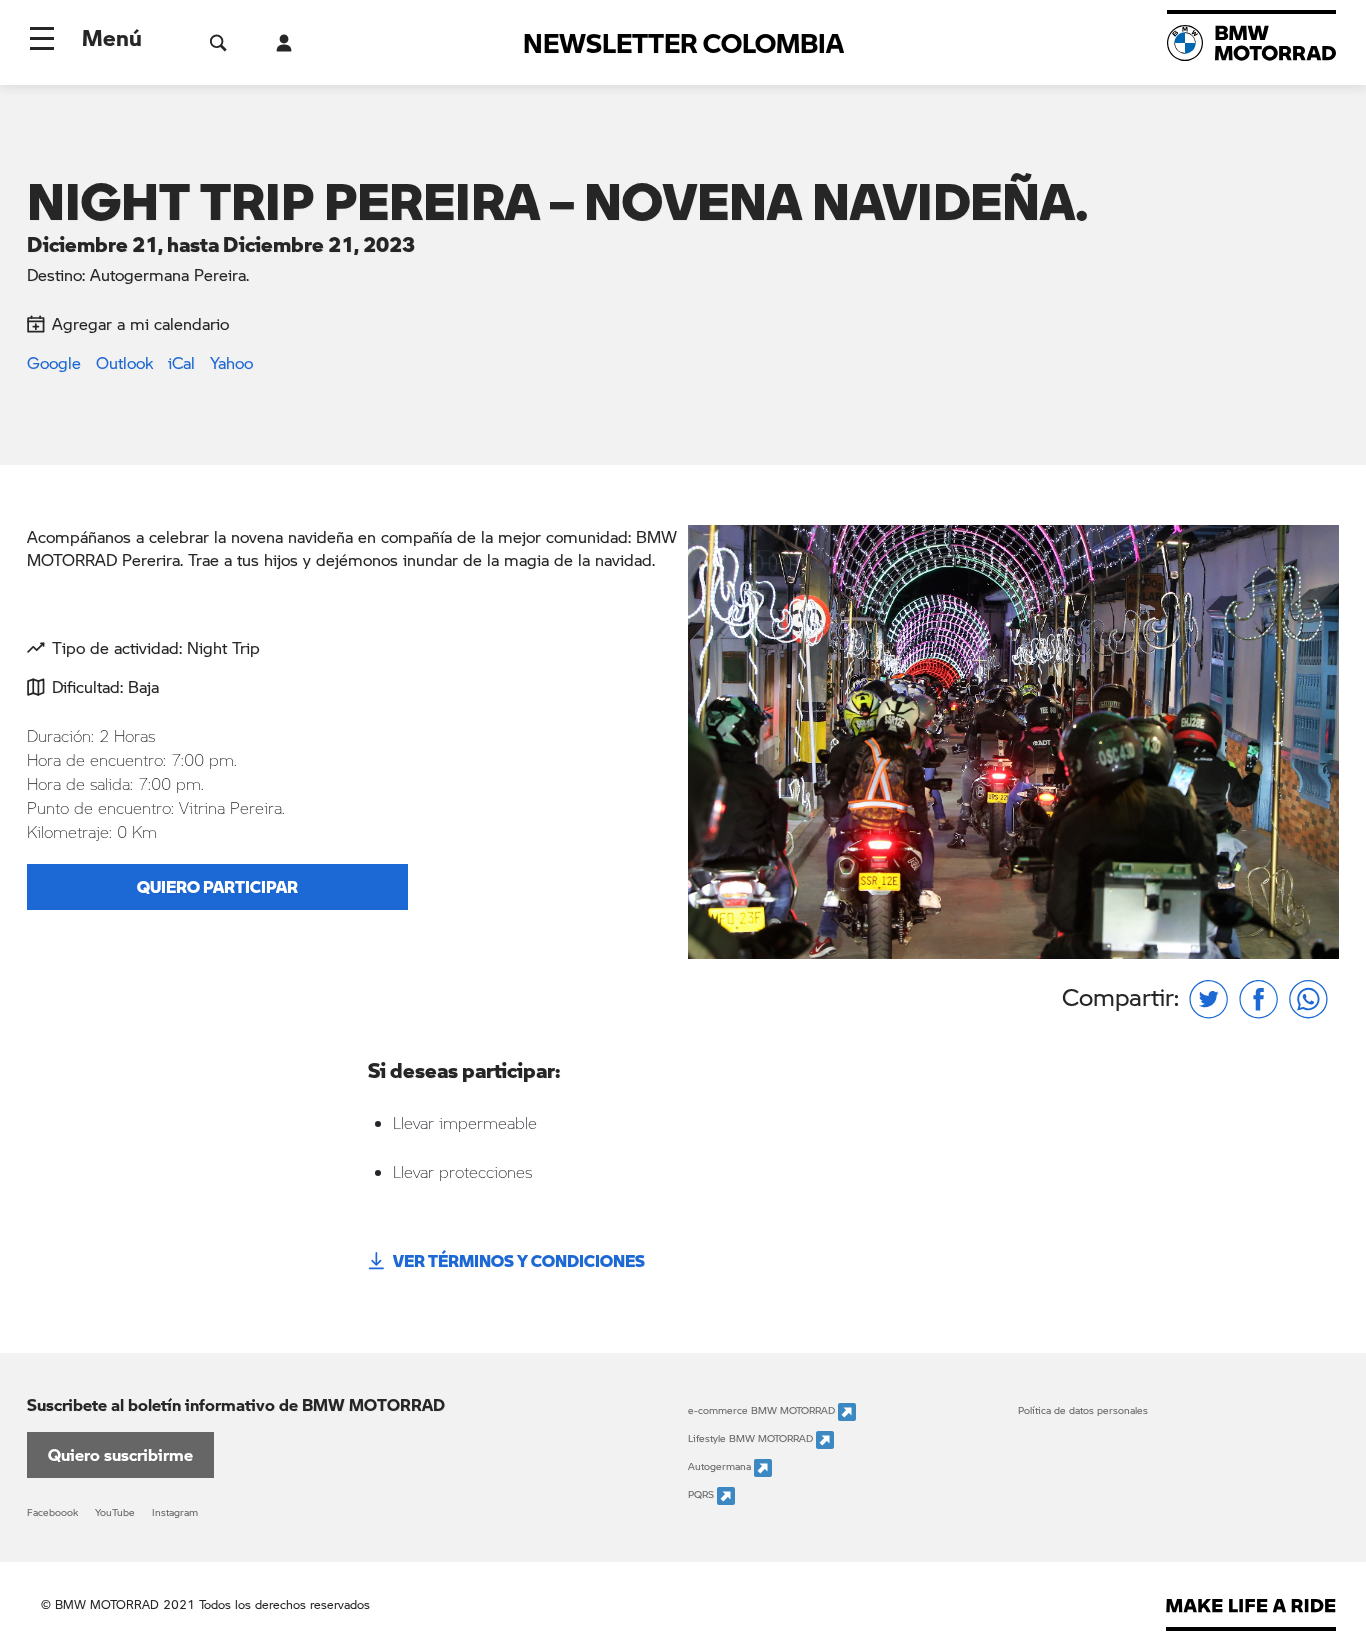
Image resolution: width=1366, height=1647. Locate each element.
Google (54, 362)
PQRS (702, 1494)
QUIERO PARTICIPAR (217, 886)
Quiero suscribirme (120, 1454)
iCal (181, 362)
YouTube (115, 1512)
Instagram (175, 1512)
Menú (112, 37)
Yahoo (231, 362)
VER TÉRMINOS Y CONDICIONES (519, 1260)
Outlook (124, 362)
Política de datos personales (1083, 1410)
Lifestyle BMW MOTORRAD (752, 1438)
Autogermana (721, 1466)
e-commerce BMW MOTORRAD (763, 1410)
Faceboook (52, 1512)
